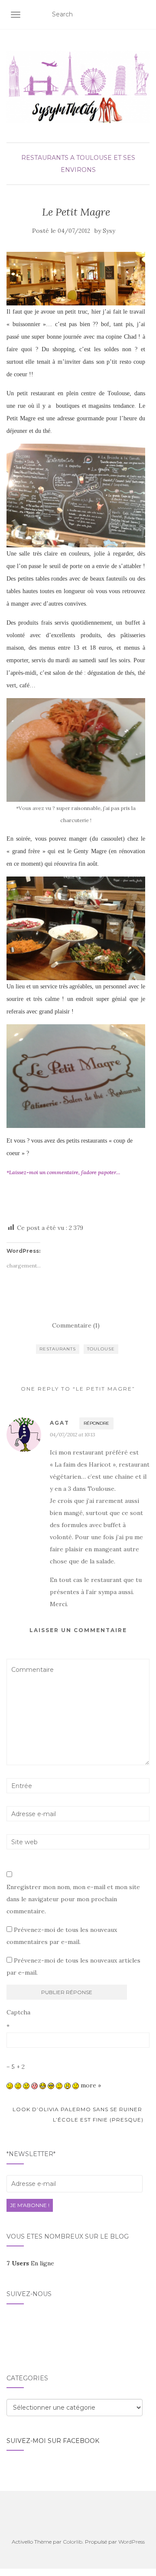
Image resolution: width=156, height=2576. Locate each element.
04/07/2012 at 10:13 (73, 1434)
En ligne (30, 2263)
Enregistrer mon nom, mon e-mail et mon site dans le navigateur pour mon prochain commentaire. (73, 1899)
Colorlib (73, 2542)
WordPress (132, 2542)
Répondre (96, 1423)
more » (91, 2085)
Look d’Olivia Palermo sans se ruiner (76, 2109)
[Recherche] (144, 15)
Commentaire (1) (76, 1325)
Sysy (109, 231)
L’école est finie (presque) (99, 2120)
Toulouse (101, 1349)
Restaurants (45, 158)
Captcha (18, 2012)
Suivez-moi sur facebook (53, 2441)
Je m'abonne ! (30, 2205)
